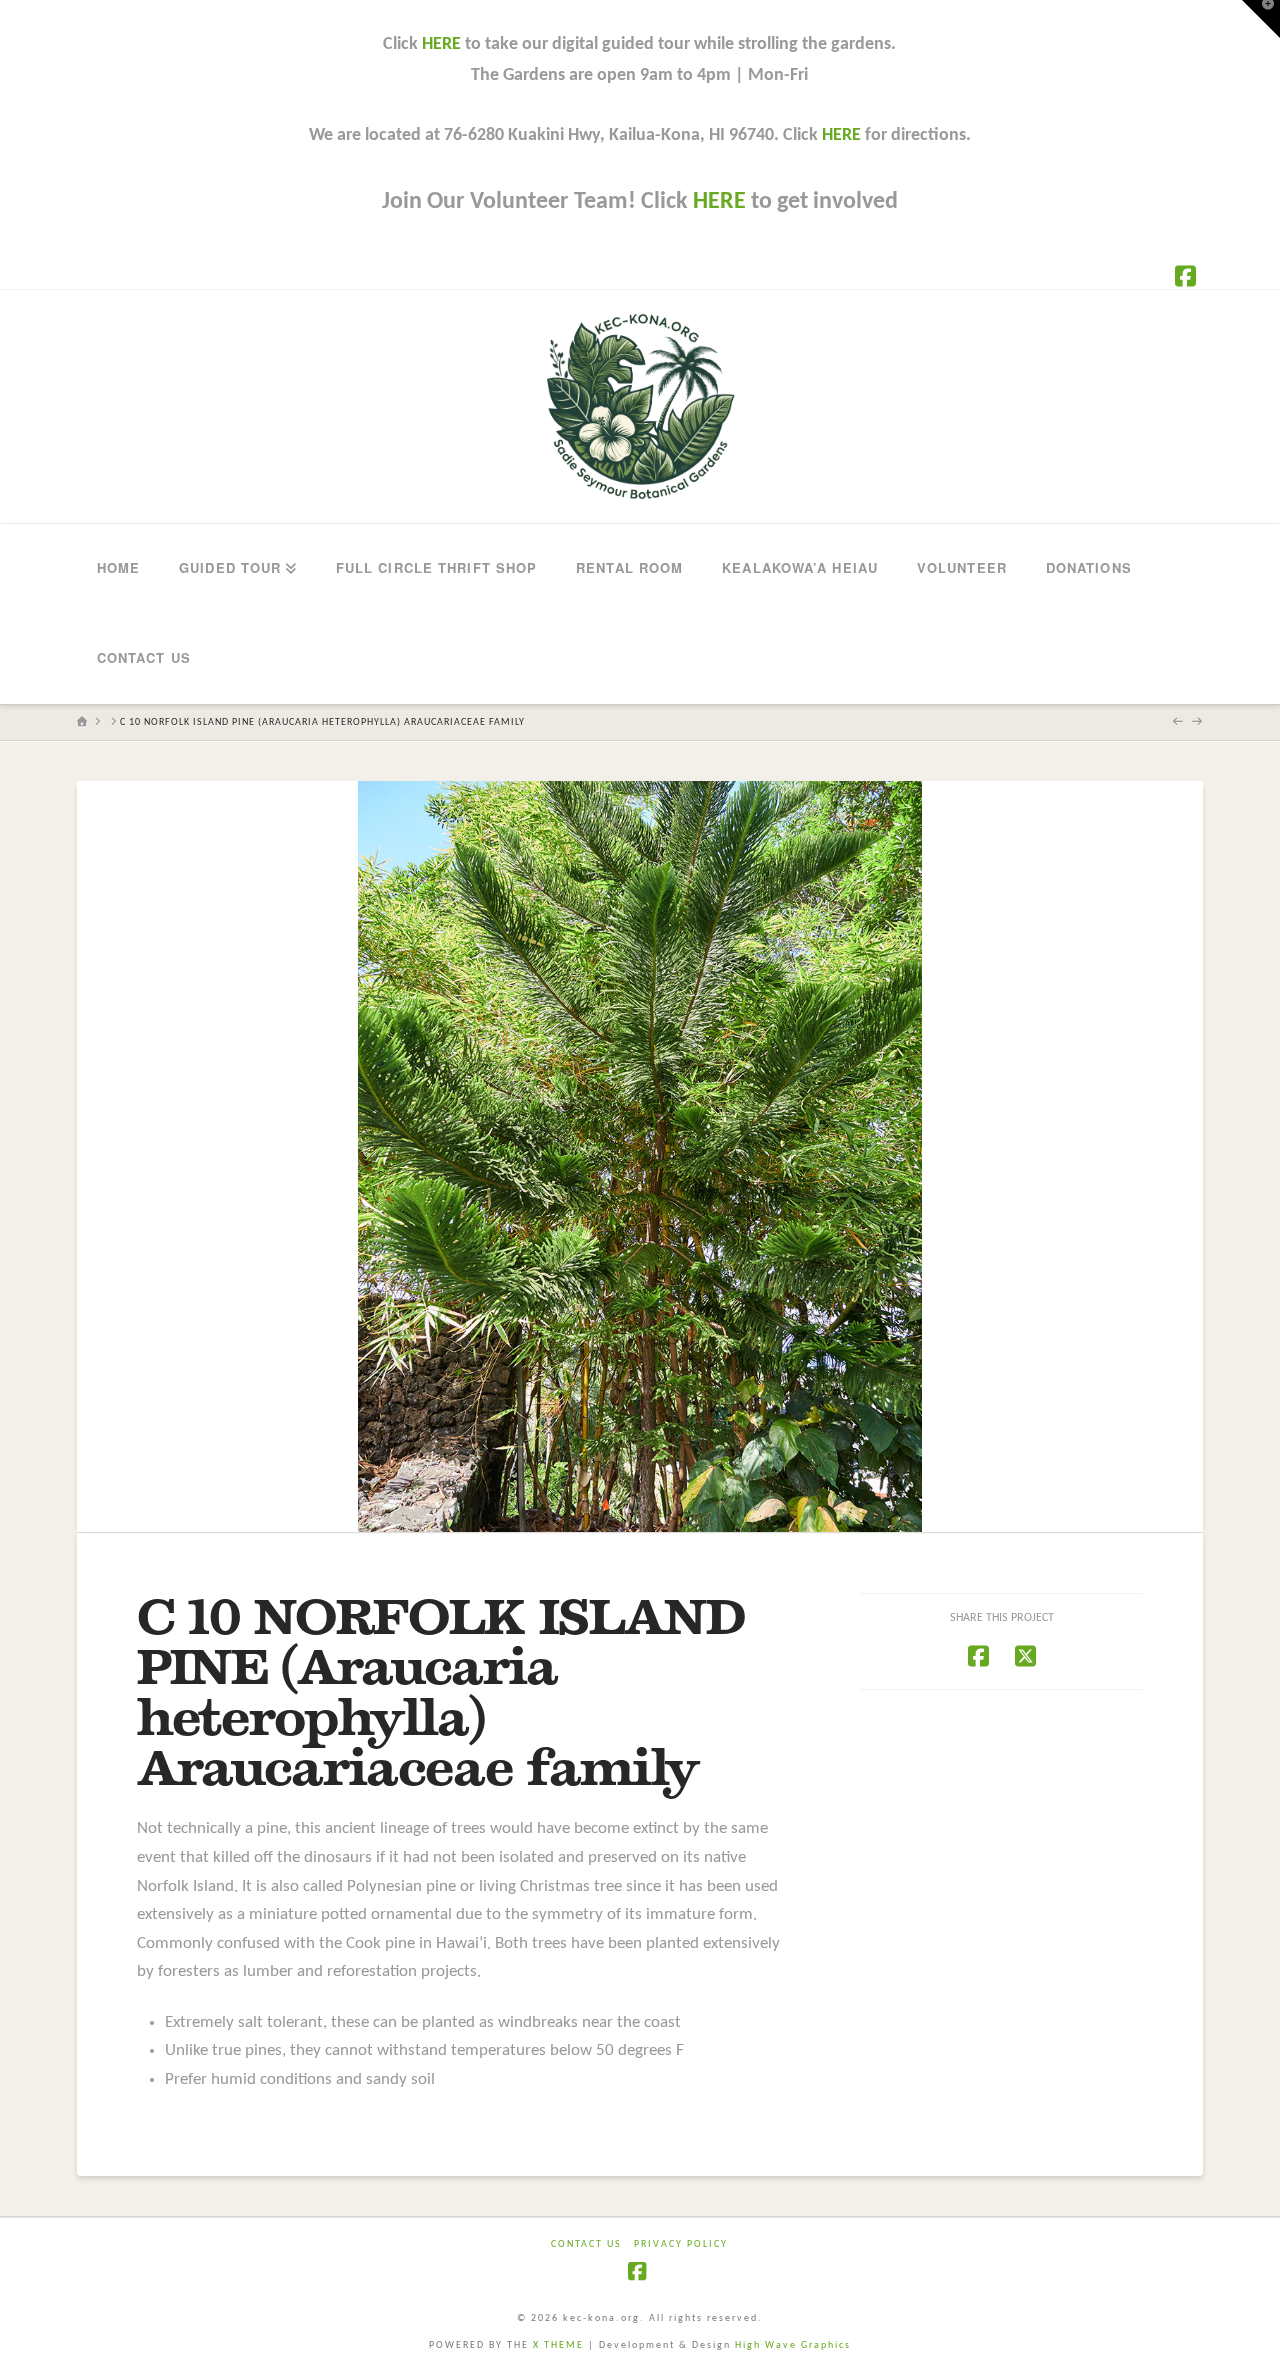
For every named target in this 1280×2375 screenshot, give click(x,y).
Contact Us (586, 2244)
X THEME (558, 2345)
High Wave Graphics (793, 2345)
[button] (1261, 19)
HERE (441, 44)
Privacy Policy (681, 2244)
